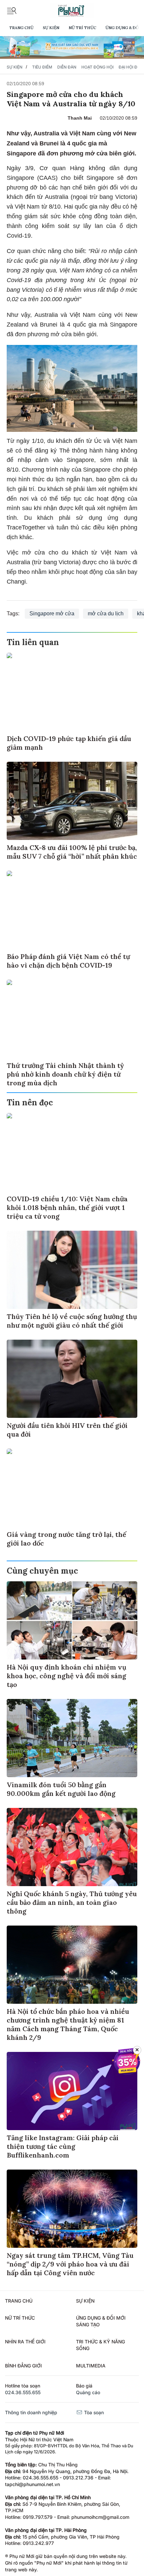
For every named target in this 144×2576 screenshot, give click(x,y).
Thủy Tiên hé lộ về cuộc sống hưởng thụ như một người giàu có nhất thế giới (72, 1321)
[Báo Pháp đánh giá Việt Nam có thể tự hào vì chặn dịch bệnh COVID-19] (72, 910)
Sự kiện (51, 28)
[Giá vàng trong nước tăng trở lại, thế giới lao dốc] (72, 1488)
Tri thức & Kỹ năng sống (100, 2345)
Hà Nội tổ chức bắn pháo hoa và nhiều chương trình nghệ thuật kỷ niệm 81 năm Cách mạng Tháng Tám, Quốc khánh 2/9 (68, 2024)
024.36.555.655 (23, 2392)
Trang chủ (21, 28)
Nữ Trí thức (82, 28)
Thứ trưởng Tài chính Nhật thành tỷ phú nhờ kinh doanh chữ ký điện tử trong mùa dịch (65, 1074)
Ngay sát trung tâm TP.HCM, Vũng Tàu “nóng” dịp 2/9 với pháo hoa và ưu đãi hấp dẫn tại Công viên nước (70, 2264)
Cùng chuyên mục (42, 1571)
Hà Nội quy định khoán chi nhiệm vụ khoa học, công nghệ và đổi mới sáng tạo (66, 1676)
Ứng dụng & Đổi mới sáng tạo (101, 2321)
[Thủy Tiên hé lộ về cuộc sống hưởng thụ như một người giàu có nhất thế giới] (72, 1270)
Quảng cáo (88, 2392)
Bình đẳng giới (23, 2366)
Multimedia (91, 2366)
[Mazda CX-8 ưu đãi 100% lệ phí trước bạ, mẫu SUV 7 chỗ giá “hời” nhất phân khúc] (72, 801)
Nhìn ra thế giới (25, 2342)
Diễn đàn (67, 67)
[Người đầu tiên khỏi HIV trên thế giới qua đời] (72, 1379)
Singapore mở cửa (52, 614)
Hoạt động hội (97, 67)
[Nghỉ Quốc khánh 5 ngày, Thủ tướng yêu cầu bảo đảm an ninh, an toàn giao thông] (72, 1847)
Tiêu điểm (42, 67)
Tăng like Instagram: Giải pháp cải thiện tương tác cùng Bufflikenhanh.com (63, 2146)
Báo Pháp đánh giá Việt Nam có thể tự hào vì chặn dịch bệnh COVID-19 (68, 961)
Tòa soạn (93, 2412)
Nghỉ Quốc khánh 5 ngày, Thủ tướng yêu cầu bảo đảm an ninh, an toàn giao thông (72, 1902)
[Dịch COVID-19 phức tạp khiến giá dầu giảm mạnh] (72, 692)
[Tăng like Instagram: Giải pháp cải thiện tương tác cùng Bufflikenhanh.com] (72, 2091)
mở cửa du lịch (106, 614)
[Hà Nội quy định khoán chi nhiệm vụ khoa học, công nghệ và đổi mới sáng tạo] (72, 1620)
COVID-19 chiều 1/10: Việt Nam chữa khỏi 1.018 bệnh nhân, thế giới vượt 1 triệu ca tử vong (67, 1207)
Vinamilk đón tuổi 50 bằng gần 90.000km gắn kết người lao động (61, 1789)
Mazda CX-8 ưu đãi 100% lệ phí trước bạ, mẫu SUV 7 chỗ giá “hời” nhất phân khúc (72, 852)
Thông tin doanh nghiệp (31, 2412)
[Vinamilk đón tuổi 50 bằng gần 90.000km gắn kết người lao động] (72, 1738)
